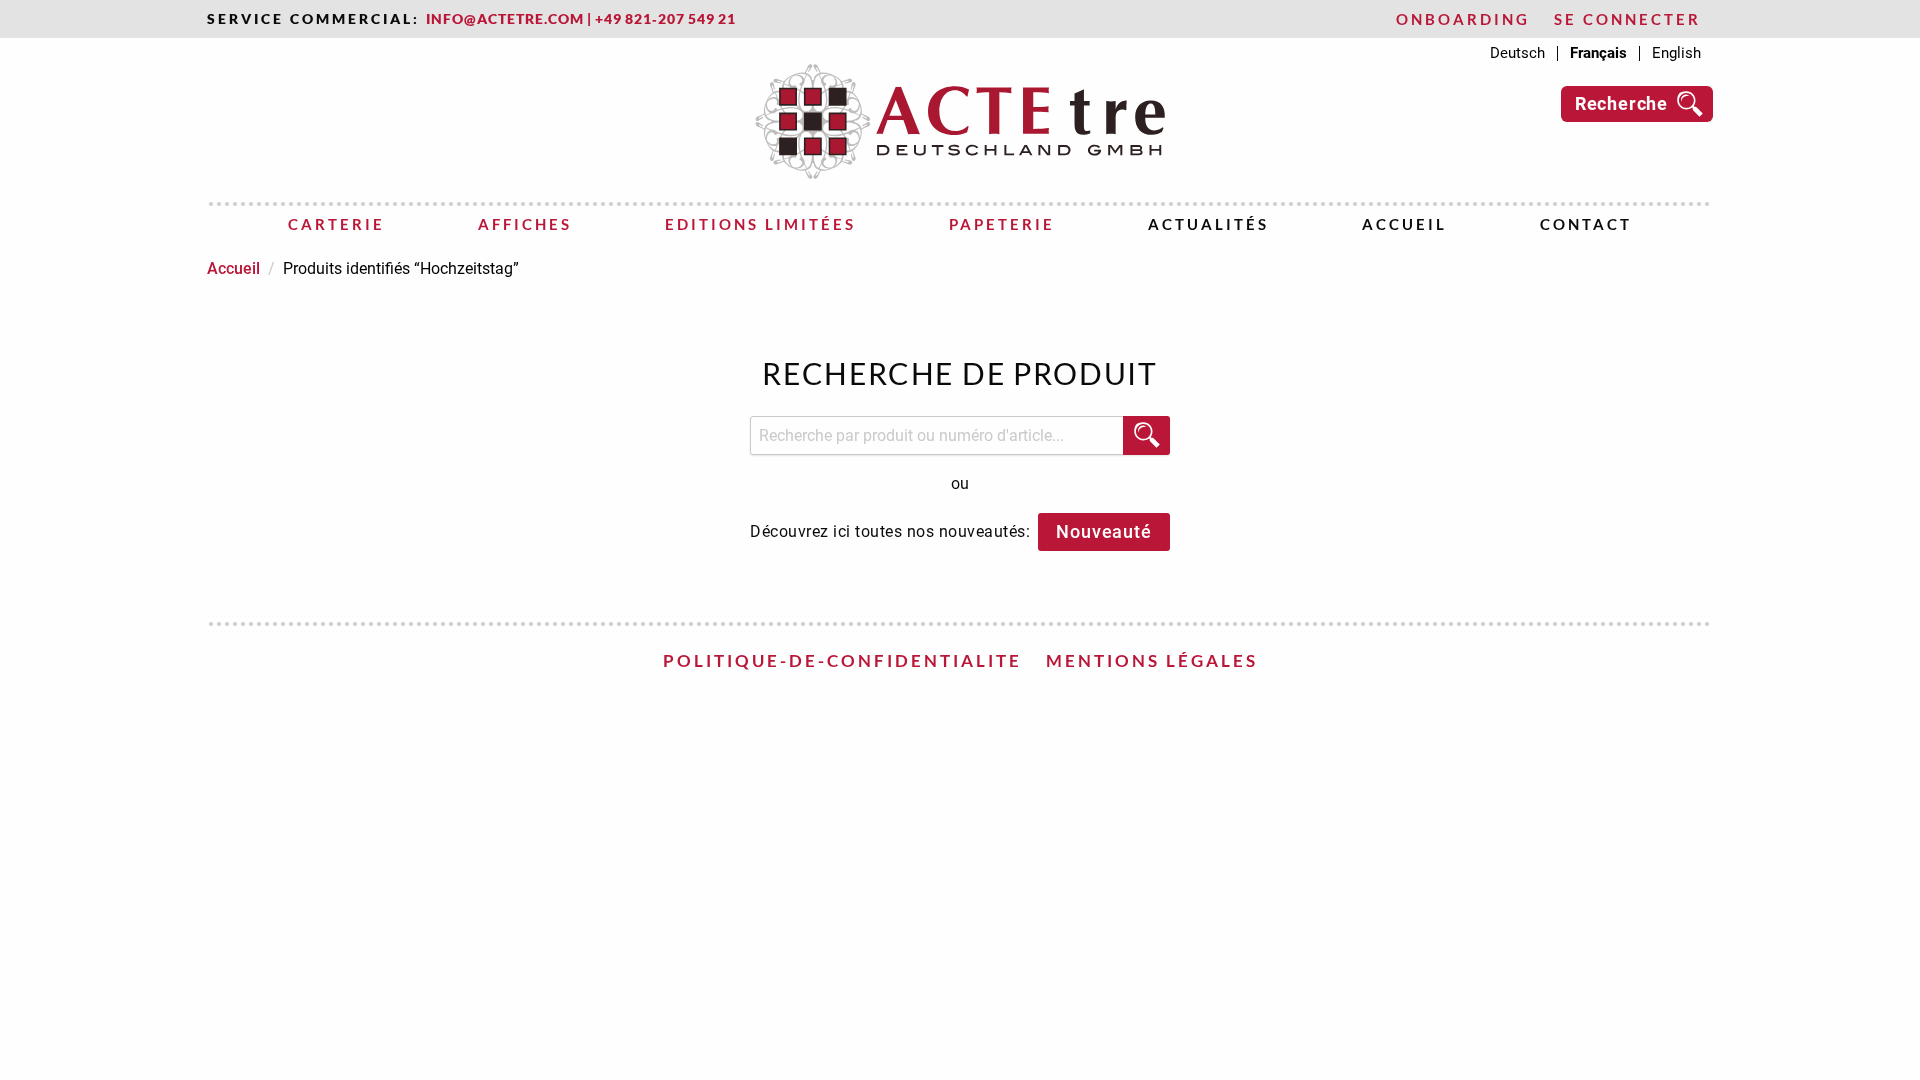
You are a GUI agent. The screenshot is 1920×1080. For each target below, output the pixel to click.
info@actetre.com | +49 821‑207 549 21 (581, 19)
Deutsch (1517, 53)
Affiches (525, 224)
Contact (1586, 224)
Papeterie (1002, 224)
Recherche (1621, 103)
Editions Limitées (760, 224)
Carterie (336, 224)
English (1676, 53)
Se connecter (1627, 19)
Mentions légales (1152, 660)
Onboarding (1463, 19)
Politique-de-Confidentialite (842, 660)
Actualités (1208, 224)
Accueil (1404, 224)
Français (1598, 53)
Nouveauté (1103, 531)
